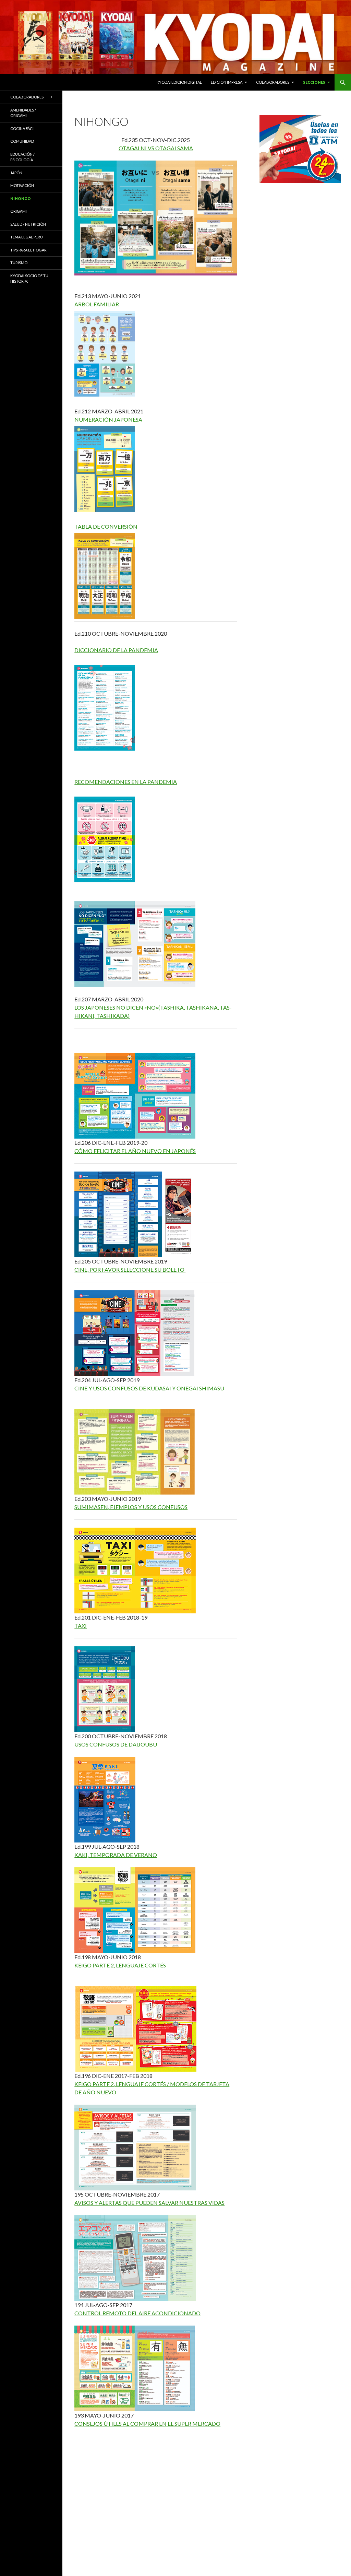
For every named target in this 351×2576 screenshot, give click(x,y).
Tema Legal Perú (27, 237)
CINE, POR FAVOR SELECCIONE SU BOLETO (130, 1269)
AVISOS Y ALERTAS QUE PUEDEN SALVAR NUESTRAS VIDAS (149, 2203)
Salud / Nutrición (28, 224)
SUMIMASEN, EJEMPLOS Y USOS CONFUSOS (131, 1507)
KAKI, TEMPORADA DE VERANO (116, 1855)
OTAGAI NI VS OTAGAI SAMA (156, 148)
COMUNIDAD (22, 141)
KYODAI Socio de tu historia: (29, 279)
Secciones (314, 82)
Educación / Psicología (22, 157)
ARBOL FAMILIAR (97, 304)
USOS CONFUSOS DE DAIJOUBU (116, 1744)
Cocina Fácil (23, 128)
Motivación (22, 185)
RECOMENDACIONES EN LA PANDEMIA (126, 782)
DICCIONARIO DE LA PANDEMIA (116, 650)
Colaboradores (273, 82)
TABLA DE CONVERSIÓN (106, 526)
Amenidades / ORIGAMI (23, 113)
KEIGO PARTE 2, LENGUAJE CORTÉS (120, 1965)
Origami (19, 211)
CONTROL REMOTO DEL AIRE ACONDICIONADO (137, 2313)
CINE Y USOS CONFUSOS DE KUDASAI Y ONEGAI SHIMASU (149, 1388)
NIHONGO (21, 198)
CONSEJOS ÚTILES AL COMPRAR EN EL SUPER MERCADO (147, 2424)
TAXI (81, 1626)
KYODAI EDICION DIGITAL (179, 82)
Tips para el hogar (28, 250)
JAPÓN (16, 173)
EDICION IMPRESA (227, 82)
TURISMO (19, 263)
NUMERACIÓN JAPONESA (108, 419)
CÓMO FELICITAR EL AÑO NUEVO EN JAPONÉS (135, 1151)
